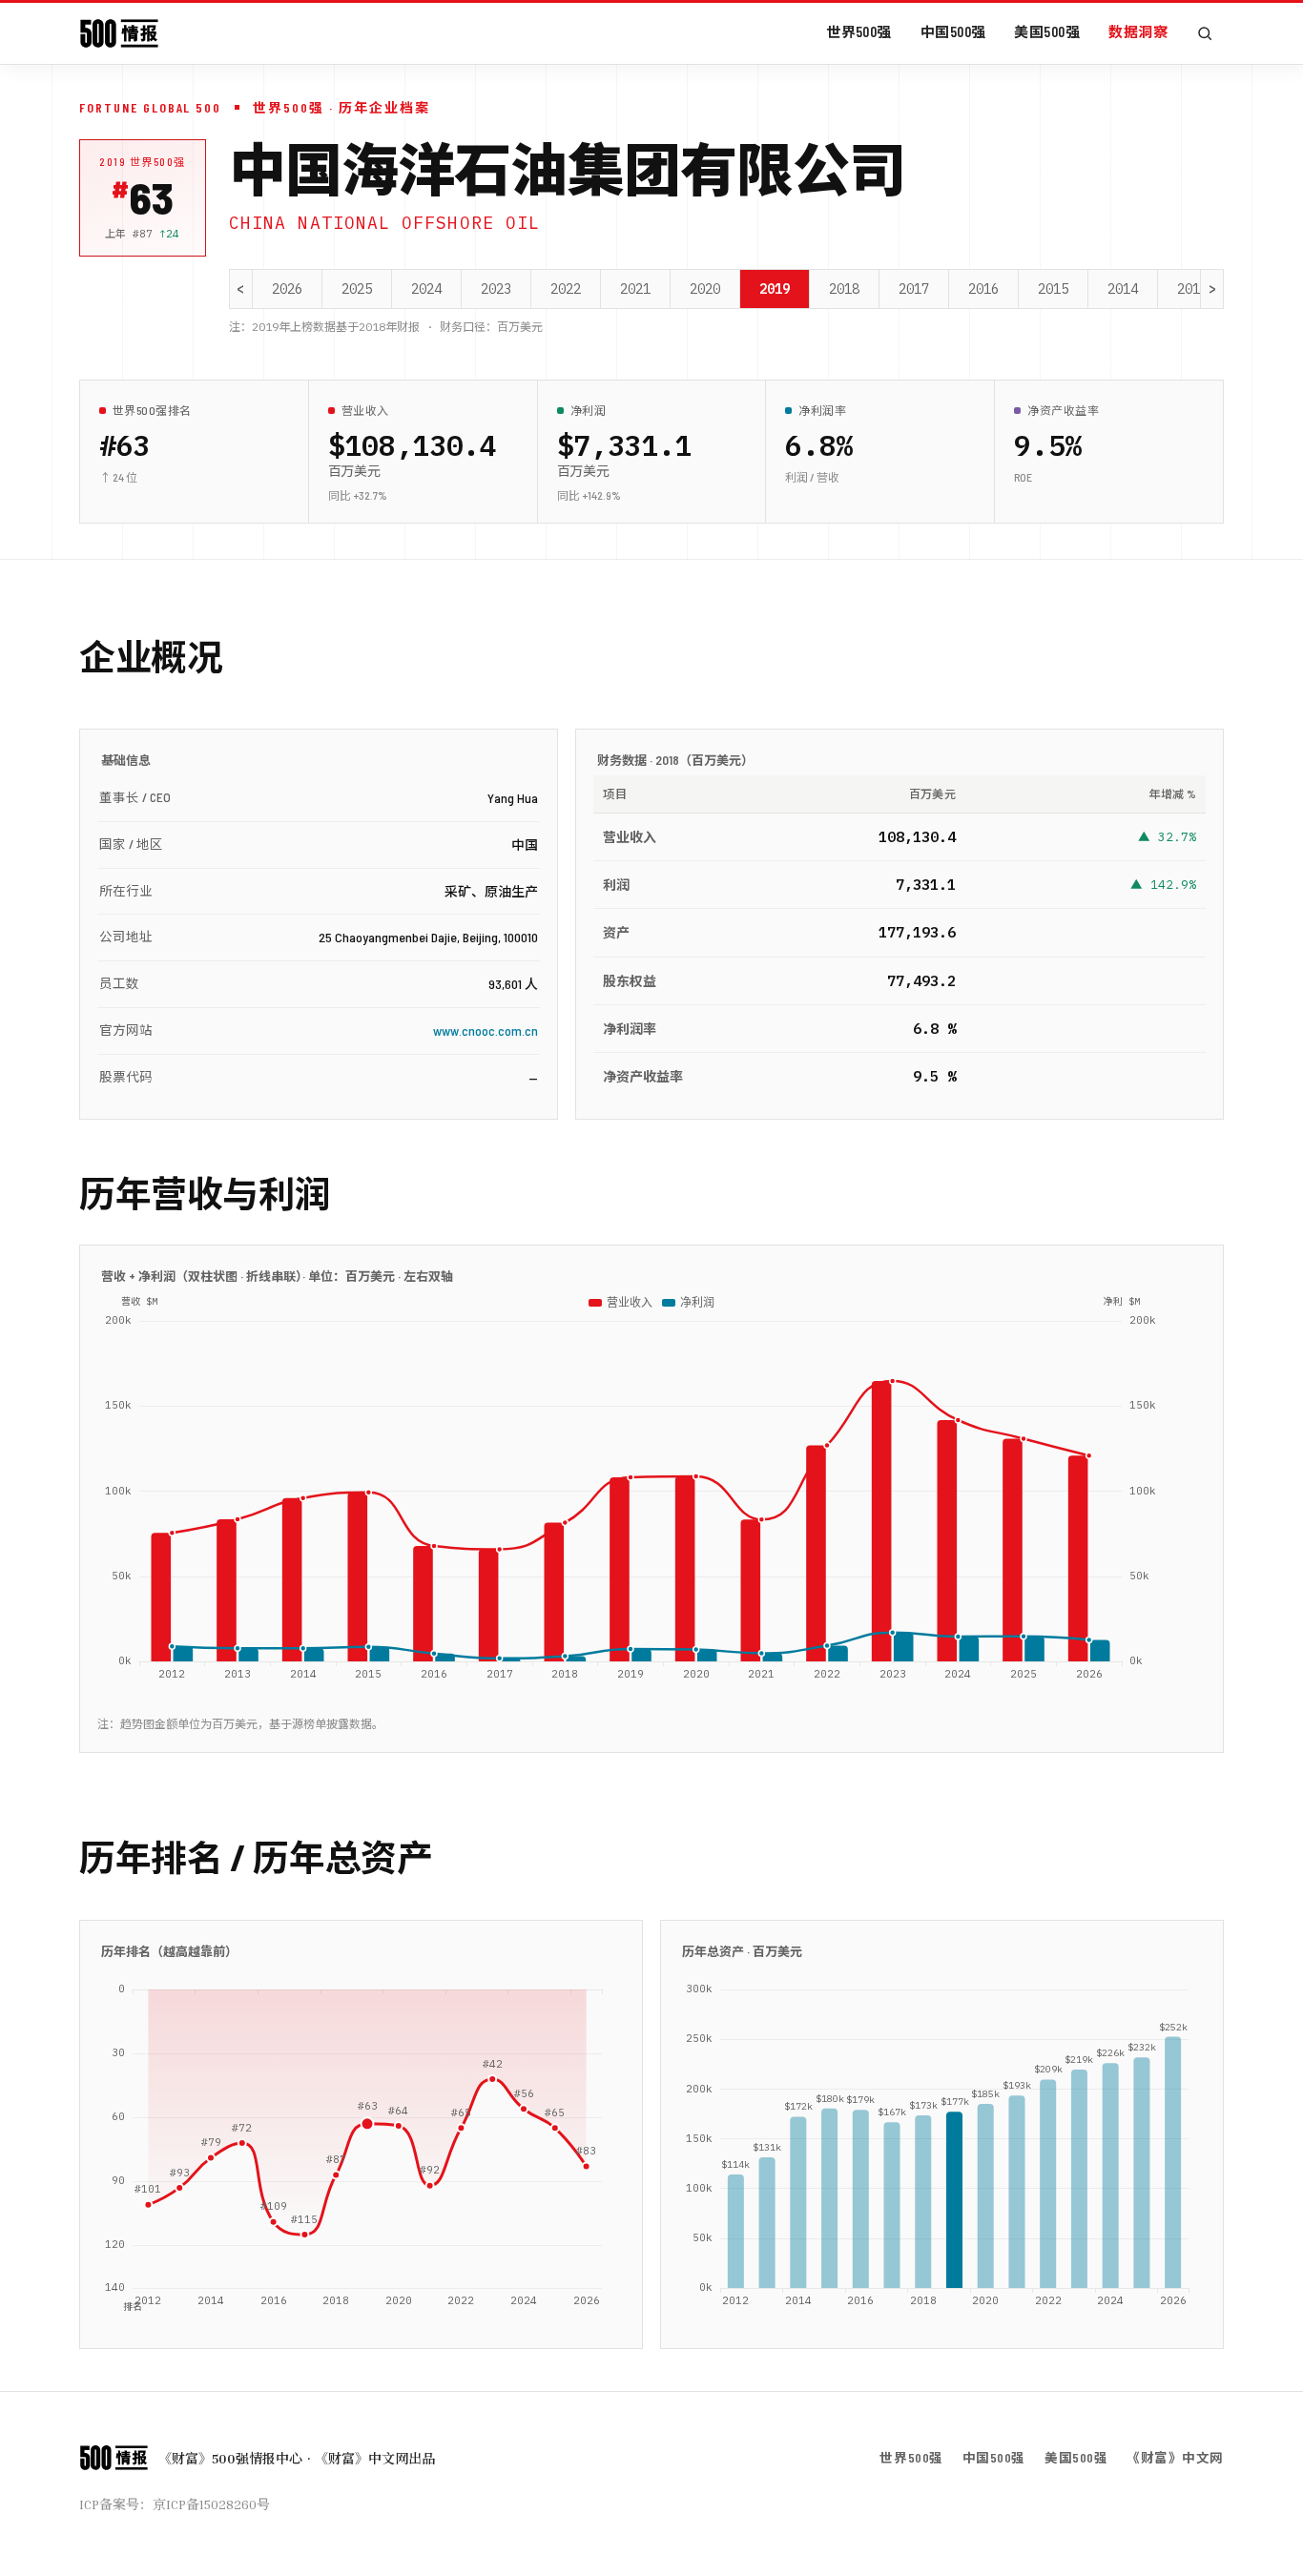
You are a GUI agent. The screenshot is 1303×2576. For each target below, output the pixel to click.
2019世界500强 (143, 162)
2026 (287, 289)
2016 (983, 289)
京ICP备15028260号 (211, 2504)
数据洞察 (1138, 31)
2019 (775, 289)
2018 (844, 289)
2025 (357, 289)
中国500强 (953, 31)
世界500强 (859, 31)
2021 (635, 289)
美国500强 (1047, 31)
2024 (426, 289)
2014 (1123, 289)
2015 (1053, 289)
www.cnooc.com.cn (486, 1030)
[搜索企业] (1205, 33)
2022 (566, 289)
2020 (705, 289)
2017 (914, 289)
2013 (1192, 289)
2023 (496, 289)
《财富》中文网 (1175, 2457)
